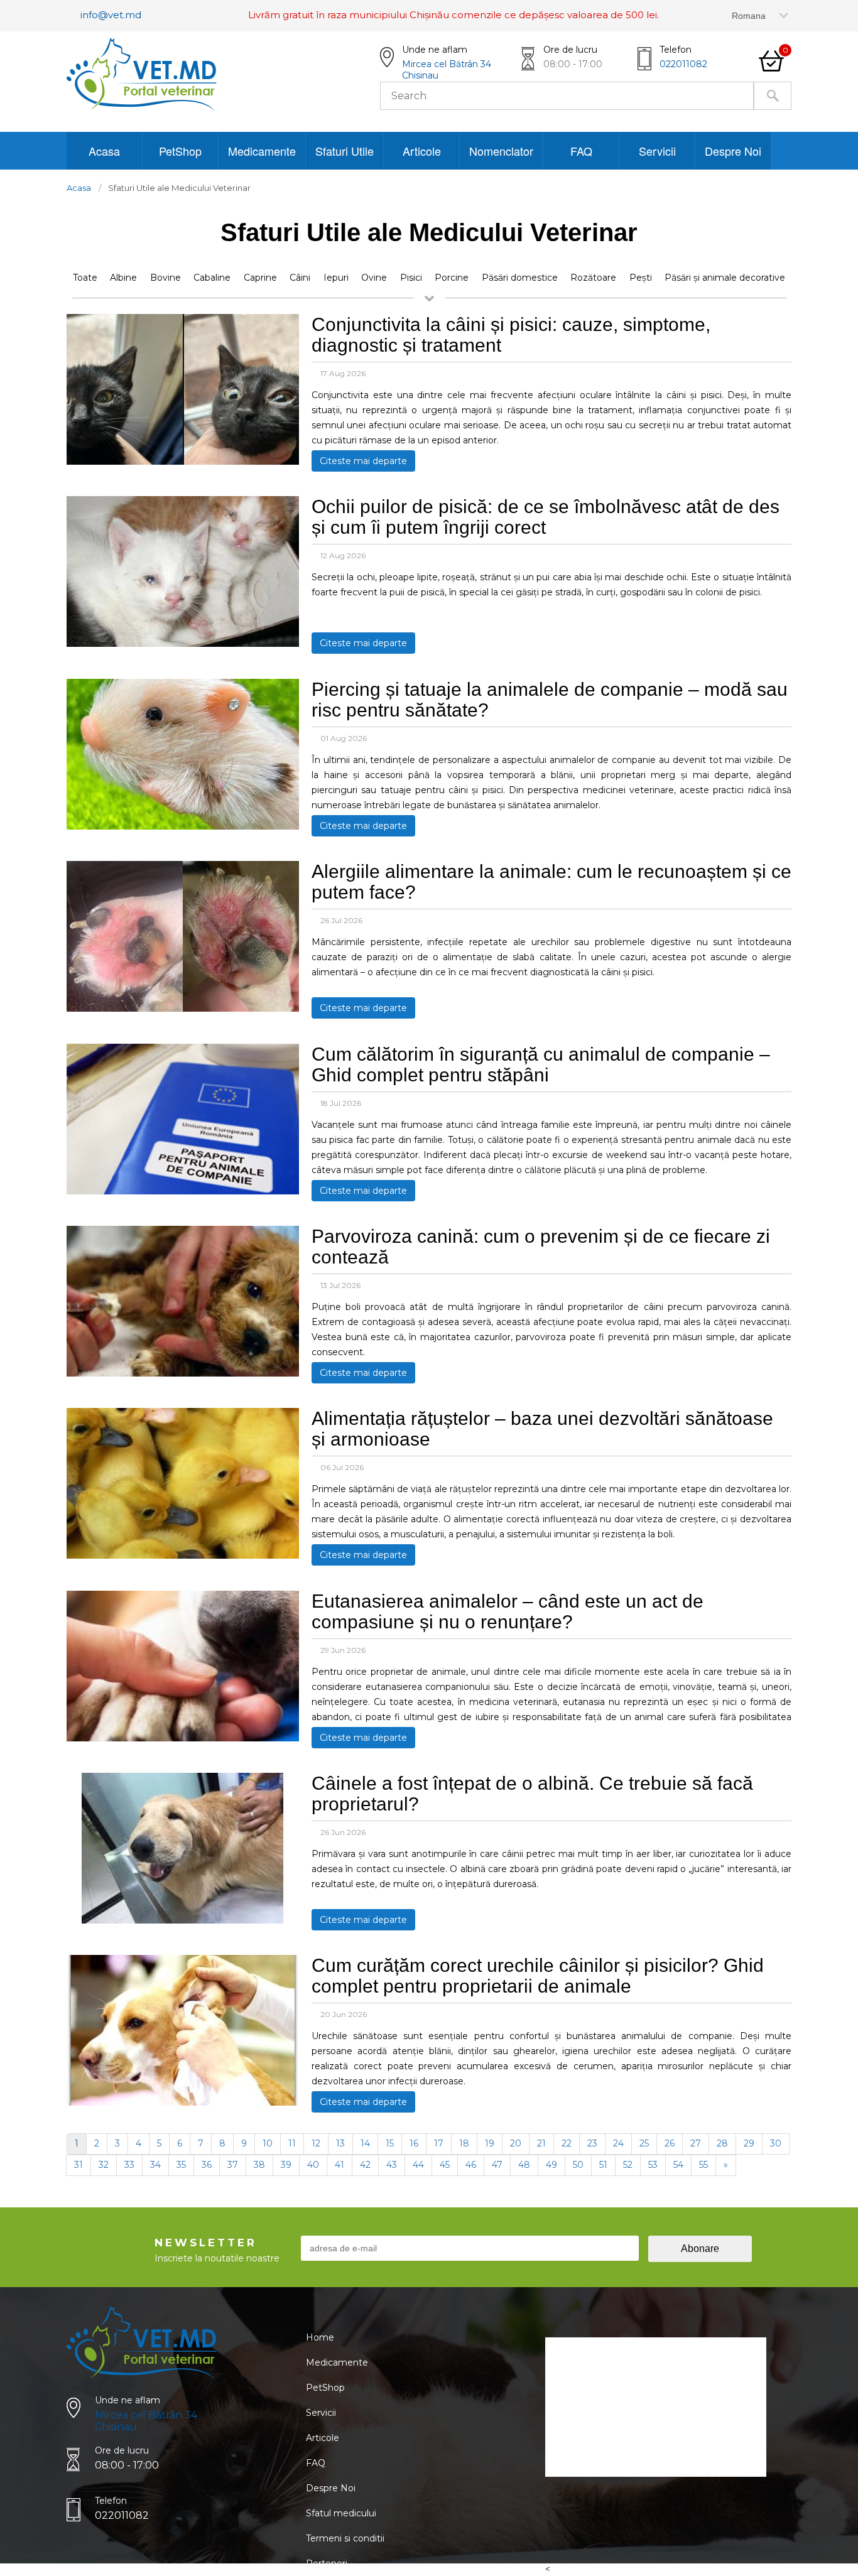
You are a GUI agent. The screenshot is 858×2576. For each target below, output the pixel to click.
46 (471, 2165)
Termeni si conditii (345, 2538)
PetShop (180, 151)
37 (233, 2165)
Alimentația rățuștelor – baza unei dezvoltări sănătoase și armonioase (542, 1429)
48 (524, 2165)
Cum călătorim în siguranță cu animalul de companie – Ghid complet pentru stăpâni (541, 1064)
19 (490, 2143)
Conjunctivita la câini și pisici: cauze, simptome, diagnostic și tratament (511, 335)
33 (129, 2165)
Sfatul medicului (341, 2513)
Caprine (260, 278)
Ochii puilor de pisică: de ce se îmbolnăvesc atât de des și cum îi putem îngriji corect (546, 517)
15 (390, 2143)
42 (365, 2165)
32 (104, 2165)
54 (678, 2165)
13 (340, 2143)
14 (365, 2143)
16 (414, 2143)
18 (464, 2143)
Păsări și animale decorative (725, 278)
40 (313, 2165)
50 (578, 2165)
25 (644, 2143)
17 (439, 2143)
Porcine (452, 278)
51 (603, 2165)
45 (445, 2165)
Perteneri (327, 2563)
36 (207, 2165)
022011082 (683, 64)
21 (541, 2143)
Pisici (411, 278)
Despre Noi (733, 151)
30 (776, 2143)
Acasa (104, 151)
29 (749, 2143)
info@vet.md (111, 15)
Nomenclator (501, 151)
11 (292, 2143)
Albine (123, 278)
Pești (641, 278)
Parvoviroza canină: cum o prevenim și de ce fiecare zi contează (541, 1247)
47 (497, 2165)
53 (653, 2165)
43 (392, 2165)
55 (703, 2165)
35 (181, 2165)
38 (259, 2165)
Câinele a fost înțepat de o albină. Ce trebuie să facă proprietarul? (532, 1794)
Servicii (657, 151)
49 (551, 2165)
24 (618, 2143)
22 (567, 2143)
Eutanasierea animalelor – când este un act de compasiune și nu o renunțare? (508, 1611)
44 (418, 2165)
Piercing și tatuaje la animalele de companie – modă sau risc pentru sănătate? (550, 700)
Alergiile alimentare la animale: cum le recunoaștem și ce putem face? (551, 882)
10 (268, 2143)
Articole (422, 151)
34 (155, 2165)
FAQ (581, 151)
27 (696, 2143)
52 (628, 2165)
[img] (183, 462)
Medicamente (262, 151)
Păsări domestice (520, 278)
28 (722, 2143)
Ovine (374, 278)
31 (79, 2165)
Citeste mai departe (363, 461)
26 (670, 2143)
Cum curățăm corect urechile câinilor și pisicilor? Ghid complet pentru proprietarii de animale (538, 1976)
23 (592, 2143)
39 (286, 2165)
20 (516, 2143)
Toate (85, 278)
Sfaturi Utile (345, 151)
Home (320, 2337)
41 (339, 2165)
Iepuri (336, 278)
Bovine (166, 278)
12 (316, 2143)
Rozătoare (593, 278)
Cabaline (212, 278)
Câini (300, 278)
